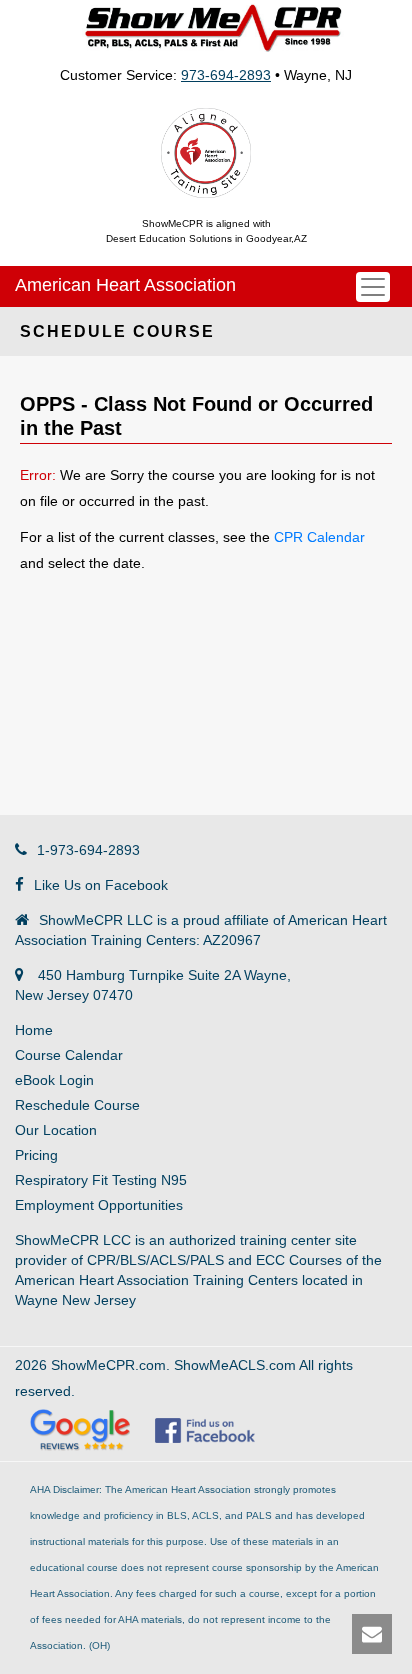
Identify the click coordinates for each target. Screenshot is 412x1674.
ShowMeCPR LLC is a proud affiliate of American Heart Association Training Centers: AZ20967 (201, 930)
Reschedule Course (77, 1105)
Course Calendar (69, 1055)
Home (34, 1030)
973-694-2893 (226, 75)
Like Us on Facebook (101, 885)
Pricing (36, 1155)
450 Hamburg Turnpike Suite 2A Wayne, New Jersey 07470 (153, 985)
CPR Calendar (319, 537)
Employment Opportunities (99, 1205)
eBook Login (54, 1080)
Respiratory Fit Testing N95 (101, 1180)
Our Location (56, 1130)
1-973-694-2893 (88, 850)
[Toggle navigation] (373, 287)
